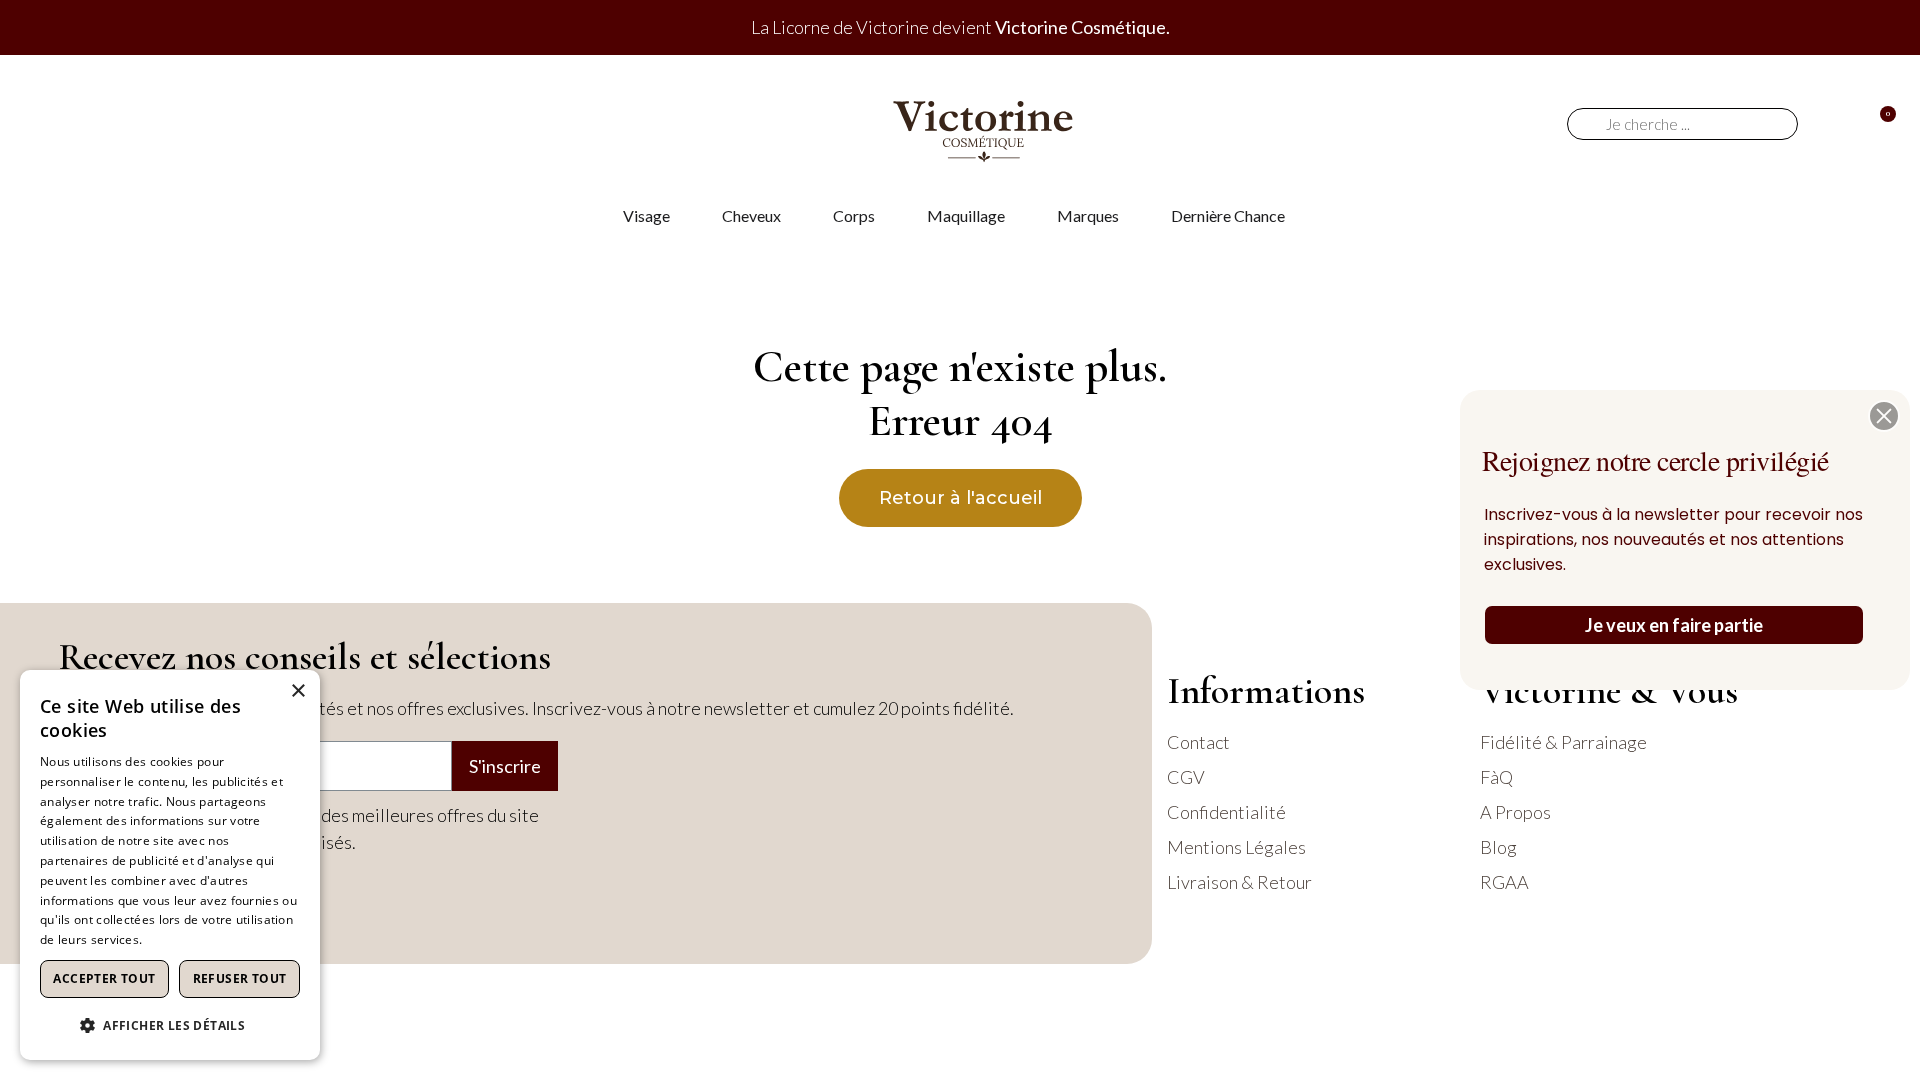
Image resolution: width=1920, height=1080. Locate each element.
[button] (1884, 416)
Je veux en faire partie (1674, 625)
